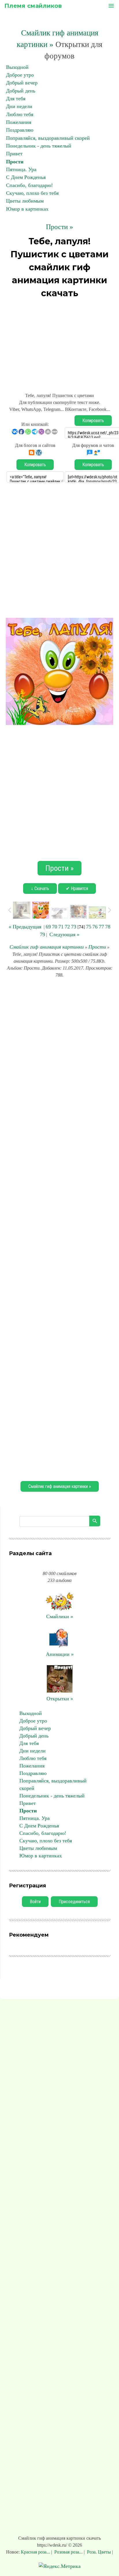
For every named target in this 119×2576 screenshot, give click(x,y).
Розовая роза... (68, 2552)
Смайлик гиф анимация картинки (47, 947)
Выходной (17, 67)
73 (74, 927)
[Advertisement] (59, 343)
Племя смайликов (33, 6)
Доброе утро (20, 75)
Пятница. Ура (21, 169)
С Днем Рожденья (26, 177)
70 (55, 927)
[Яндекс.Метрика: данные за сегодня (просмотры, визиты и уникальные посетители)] (60, 2566)
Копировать (93, 421)
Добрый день (21, 91)
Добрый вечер (22, 83)
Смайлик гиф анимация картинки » (60, 1486)
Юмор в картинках (27, 209)
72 (67, 927)
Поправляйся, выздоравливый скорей (48, 138)
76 (95, 927)
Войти (35, 1902)
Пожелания (19, 122)
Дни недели (19, 106)
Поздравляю (20, 130)
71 (61, 927)
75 (89, 927)
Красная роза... (36, 2552)
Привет (14, 154)
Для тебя (16, 99)
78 (108, 927)
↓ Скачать (40, 888)
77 (101, 927)
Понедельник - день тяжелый (39, 146)
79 (42, 934)
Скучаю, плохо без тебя (32, 193)
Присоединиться (74, 1902)
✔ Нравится (77, 888)
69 (48, 927)
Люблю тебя (20, 114)
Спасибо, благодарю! (29, 185)
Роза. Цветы (99, 2552)
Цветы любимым (25, 201)
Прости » (59, 227)
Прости (15, 162)
